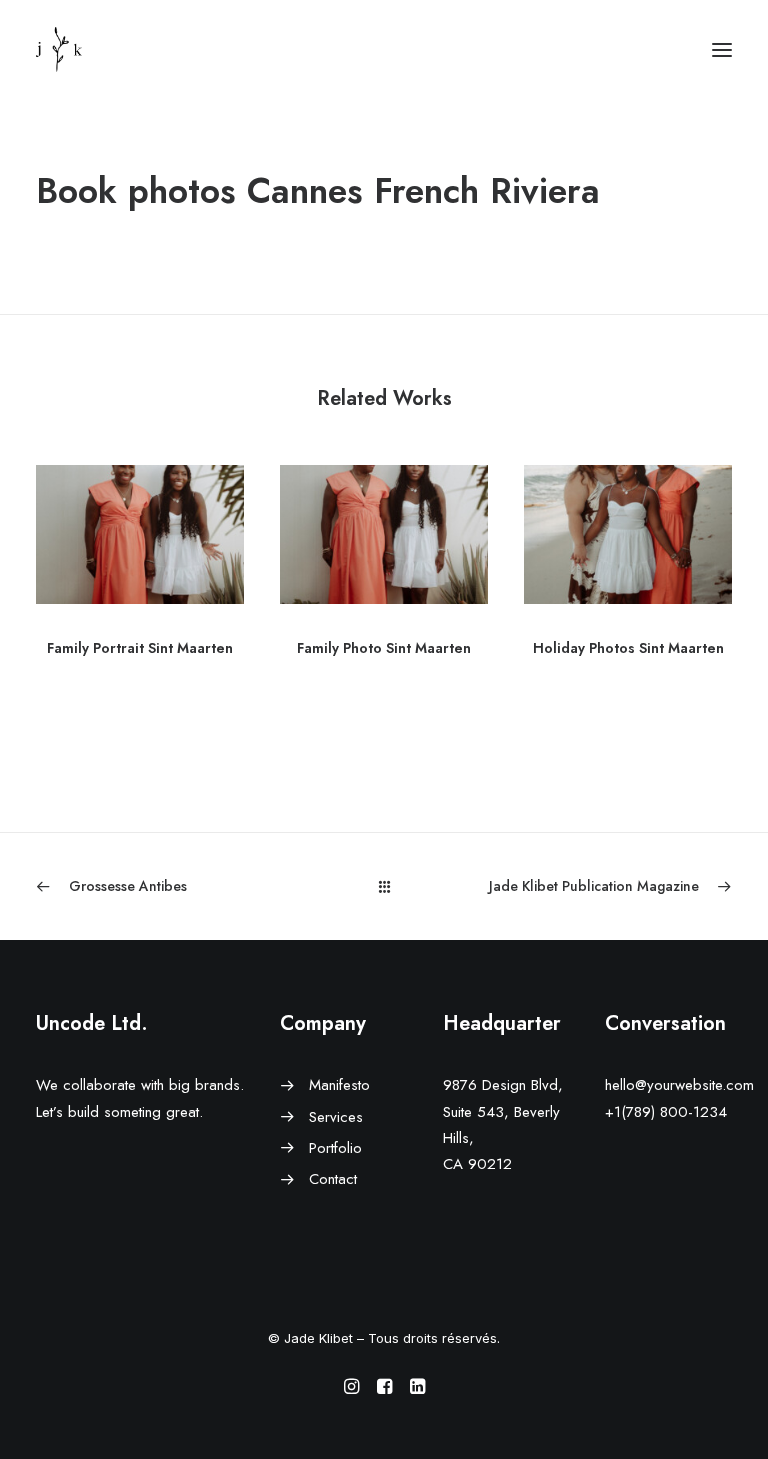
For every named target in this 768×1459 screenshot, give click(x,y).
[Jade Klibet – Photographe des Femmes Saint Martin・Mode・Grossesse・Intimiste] (59, 49)
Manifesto (339, 1085)
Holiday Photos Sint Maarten (628, 648)
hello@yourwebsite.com (679, 1085)
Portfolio (335, 1148)
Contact (333, 1179)
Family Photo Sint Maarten (384, 648)
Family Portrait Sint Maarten (140, 648)
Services (336, 1117)
